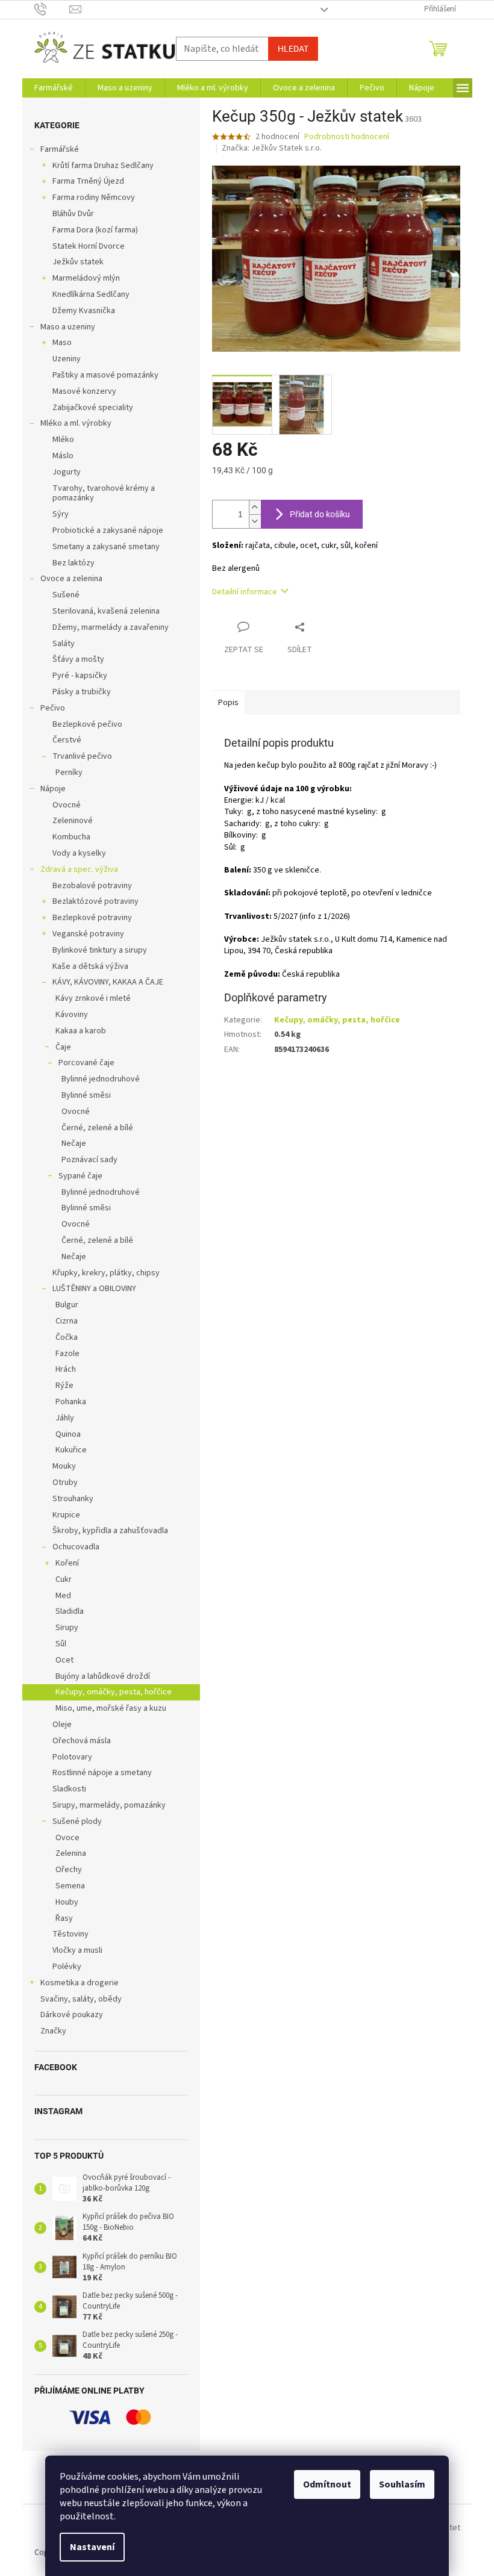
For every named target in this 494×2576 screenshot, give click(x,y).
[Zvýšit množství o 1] (255, 507)
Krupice (66, 1515)
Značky (53, 2031)
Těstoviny (70, 1934)
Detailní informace (245, 592)
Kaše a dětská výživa (90, 966)
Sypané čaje (80, 1176)
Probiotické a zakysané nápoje (108, 530)
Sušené (66, 595)
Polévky (67, 1967)
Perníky (69, 773)
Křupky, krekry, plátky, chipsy (106, 1273)
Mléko (63, 440)
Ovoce (67, 1838)
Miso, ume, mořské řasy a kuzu (111, 1708)
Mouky (64, 1466)
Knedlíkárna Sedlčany (91, 294)
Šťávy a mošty (78, 659)
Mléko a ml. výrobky (76, 423)
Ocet (64, 1660)
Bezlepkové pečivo (87, 724)
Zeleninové (73, 821)
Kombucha (71, 837)
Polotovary (72, 1757)
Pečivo (53, 708)
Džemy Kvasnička (84, 311)
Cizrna (67, 1321)
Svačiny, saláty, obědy (81, 1999)
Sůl (61, 1644)
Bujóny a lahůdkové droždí (103, 1676)
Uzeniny (67, 359)
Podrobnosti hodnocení (347, 137)
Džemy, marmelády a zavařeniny (111, 627)
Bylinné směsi (86, 1095)
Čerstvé (67, 740)
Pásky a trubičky (82, 692)
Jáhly (65, 1418)
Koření (67, 1563)
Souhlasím (402, 2484)
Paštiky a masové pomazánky (105, 375)
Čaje (63, 1047)
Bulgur (67, 1305)
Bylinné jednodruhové (101, 1079)
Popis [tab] (228, 703)
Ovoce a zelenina (71, 579)
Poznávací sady (89, 1160)
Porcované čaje (86, 1063)
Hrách (66, 1369)
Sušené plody (77, 1822)
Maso (62, 343)
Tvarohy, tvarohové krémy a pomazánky (104, 493)
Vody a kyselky (79, 853)
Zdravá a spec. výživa (79, 870)
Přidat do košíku (320, 514)
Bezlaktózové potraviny (95, 901)
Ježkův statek (78, 262)
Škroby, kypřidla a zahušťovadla (110, 1531)
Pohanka (71, 1402)
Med (63, 1596)
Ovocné (67, 805)
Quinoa (68, 1434)
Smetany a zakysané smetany (106, 547)
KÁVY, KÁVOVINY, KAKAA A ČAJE (108, 982)
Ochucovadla (76, 1547)
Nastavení (92, 2547)
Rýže (64, 1386)
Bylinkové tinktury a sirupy (100, 950)
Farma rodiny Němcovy (94, 198)
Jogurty (67, 472)
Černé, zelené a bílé (97, 1128)
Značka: (272, 148)
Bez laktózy (73, 563)
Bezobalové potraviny (92, 886)
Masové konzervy (84, 391)
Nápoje (53, 789)
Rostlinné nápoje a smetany (102, 1773)
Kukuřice (71, 1450)
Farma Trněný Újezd (88, 181)
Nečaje (74, 1143)
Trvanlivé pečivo (82, 756)
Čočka (67, 1337)
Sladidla (70, 1611)
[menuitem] (54, 88)
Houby (67, 1902)
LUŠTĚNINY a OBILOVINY (94, 1289)
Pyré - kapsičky (80, 676)
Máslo (63, 456)
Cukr (64, 1579)
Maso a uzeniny (68, 327)
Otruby (65, 1482)
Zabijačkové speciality (93, 408)
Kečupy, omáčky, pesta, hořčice (114, 1692)
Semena (70, 1886)
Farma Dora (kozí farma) (95, 230)
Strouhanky (73, 1499)
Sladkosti (69, 1789)
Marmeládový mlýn (86, 278)
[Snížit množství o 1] (255, 521)
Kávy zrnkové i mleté (93, 998)
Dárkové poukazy (72, 2015)
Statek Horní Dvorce (89, 246)
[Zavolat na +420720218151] (52, 9)
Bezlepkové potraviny (92, 918)
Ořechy (69, 1870)
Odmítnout (327, 2484)
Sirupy (67, 1628)
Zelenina (71, 1853)
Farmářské (60, 149)
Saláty (64, 644)
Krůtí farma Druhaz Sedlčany (103, 166)
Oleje (62, 1725)
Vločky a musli (77, 1950)
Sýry (61, 514)
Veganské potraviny (88, 934)
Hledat (293, 49)
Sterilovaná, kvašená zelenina (106, 611)
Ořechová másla (82, 1741)
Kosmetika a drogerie (80, 1983)
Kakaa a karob (81, 1031)
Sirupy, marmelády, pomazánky (109, 1805)
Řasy (64, 1918)
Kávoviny (72, 1015)
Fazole (67, 1354)
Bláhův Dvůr (73, 214)
